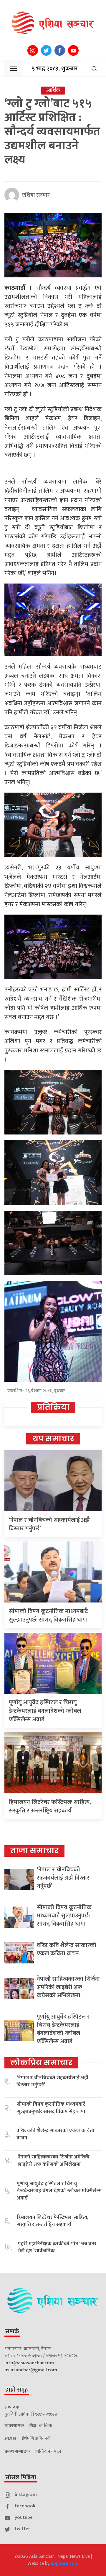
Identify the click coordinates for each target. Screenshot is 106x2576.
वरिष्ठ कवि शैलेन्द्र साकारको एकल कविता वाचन (67, 1949)
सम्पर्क (12, 2331)
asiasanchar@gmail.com (31, 2370)
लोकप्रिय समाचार (41, 2063)
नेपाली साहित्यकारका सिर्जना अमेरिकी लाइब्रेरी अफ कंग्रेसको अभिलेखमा (68, 1987)
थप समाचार (53, 1439)
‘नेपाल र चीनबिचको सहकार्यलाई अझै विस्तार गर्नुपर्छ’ (49, 1524)
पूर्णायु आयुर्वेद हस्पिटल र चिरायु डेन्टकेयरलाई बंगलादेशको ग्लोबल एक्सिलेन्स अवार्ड (45, 1711)
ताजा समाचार (34, 1851)
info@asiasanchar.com (29, 2363)
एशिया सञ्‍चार (36, 195)
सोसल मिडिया (21, 2477)
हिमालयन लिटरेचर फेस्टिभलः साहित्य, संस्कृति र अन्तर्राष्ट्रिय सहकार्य (50, 1806)
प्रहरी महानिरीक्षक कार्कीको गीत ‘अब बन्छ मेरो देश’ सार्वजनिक (57, 2247)
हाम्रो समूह (17, 2390)
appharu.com (65, 2564)
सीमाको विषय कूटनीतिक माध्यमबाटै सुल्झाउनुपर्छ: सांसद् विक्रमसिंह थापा (48, 1616)
